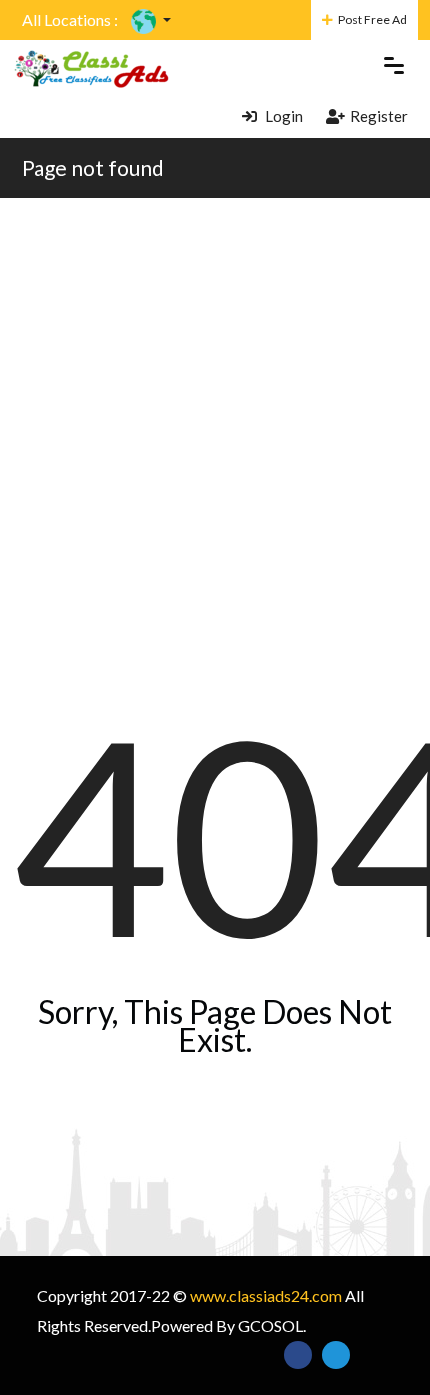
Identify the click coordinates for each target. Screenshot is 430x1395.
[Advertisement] (215, 423)
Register (379, 116)
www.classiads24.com (266, 1295)
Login (282, 116)
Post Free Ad (372, 19)
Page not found (93, 167)
